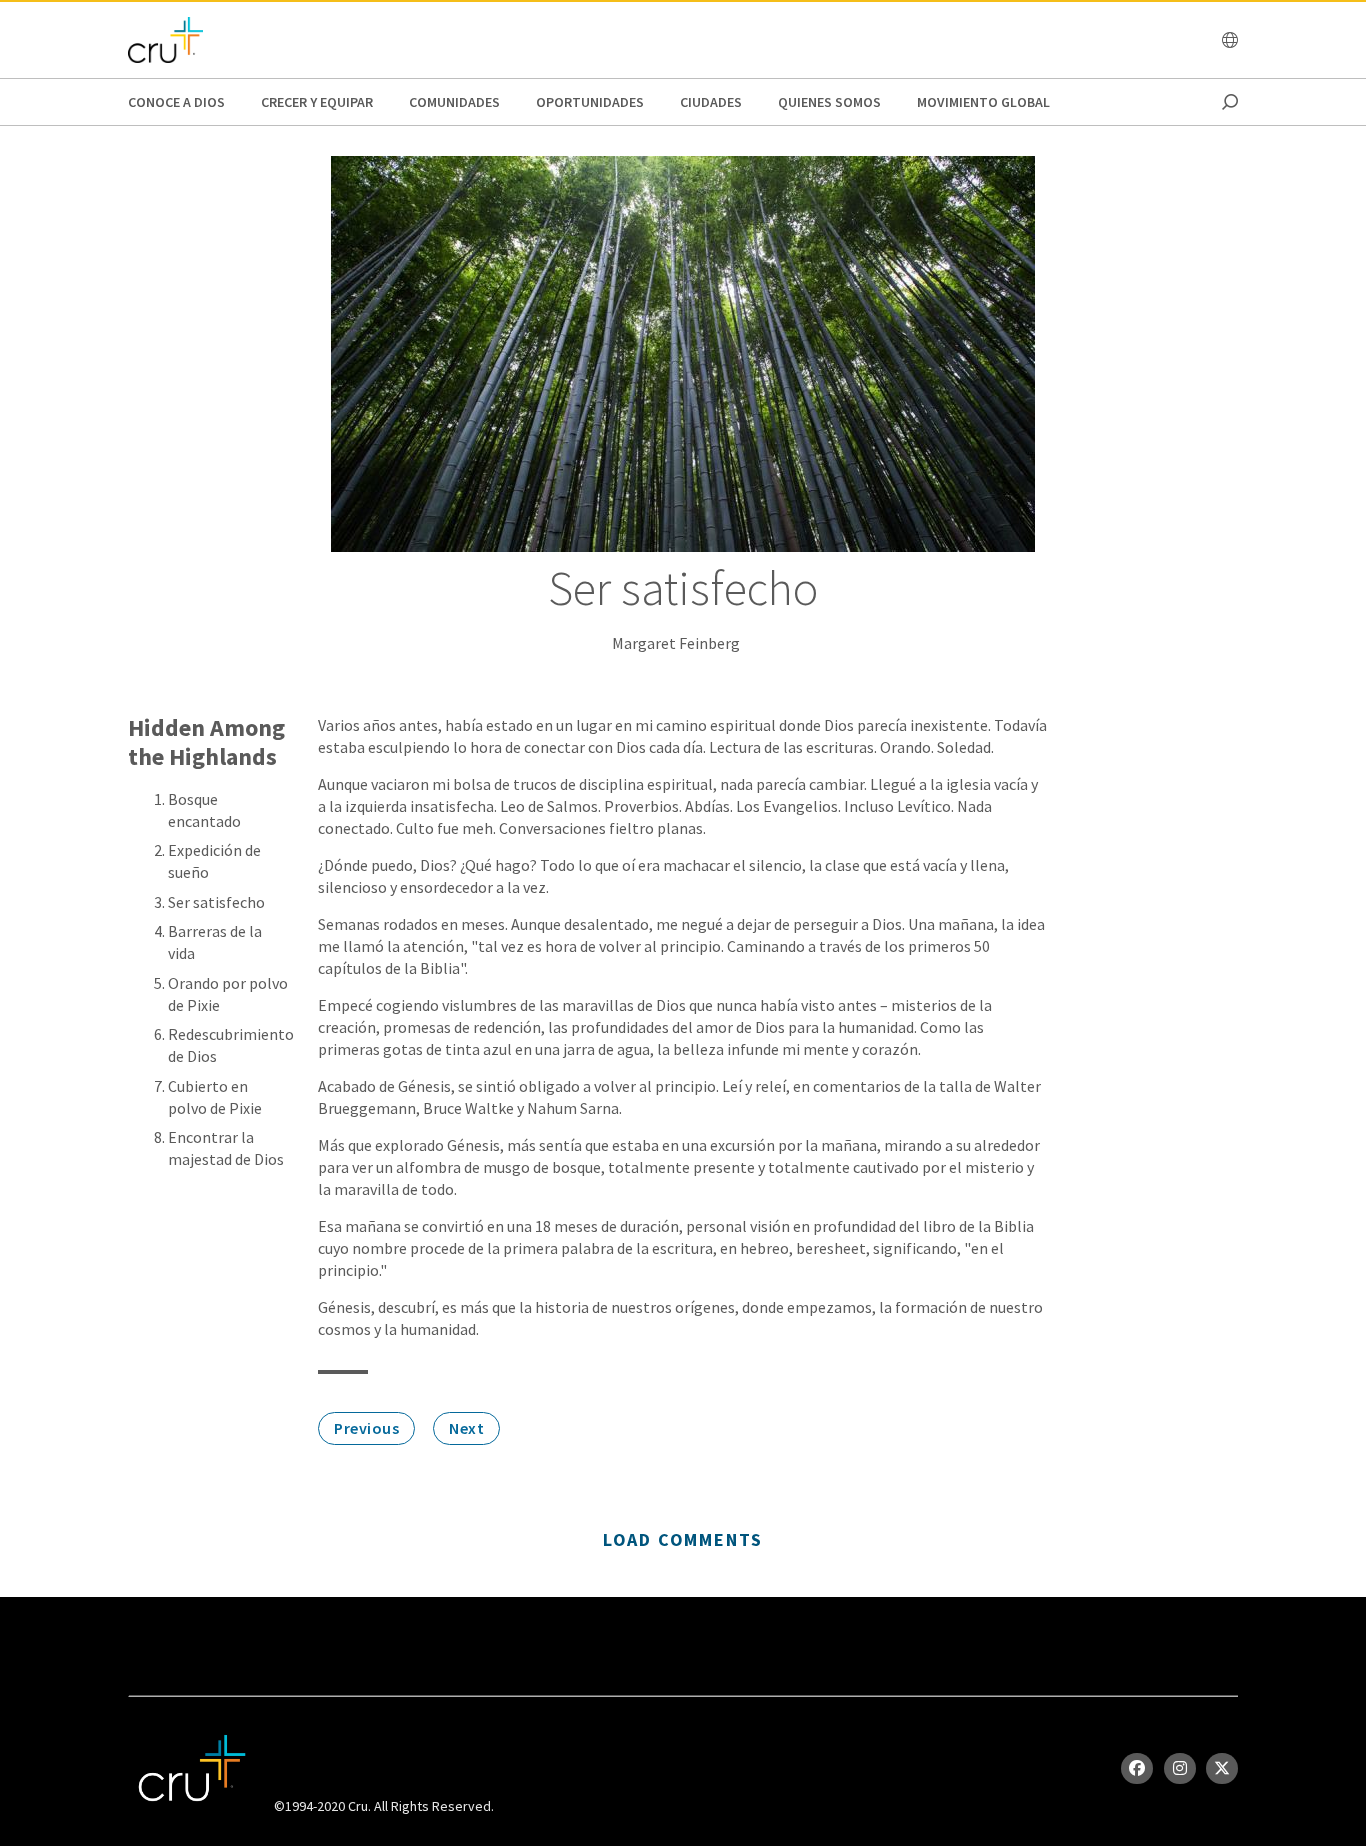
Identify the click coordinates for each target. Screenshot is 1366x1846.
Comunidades (454, 102)
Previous (366, 1428)
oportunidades (590, 102)
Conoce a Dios (176, 102)
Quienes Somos (829, 102)
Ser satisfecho (216, 902)
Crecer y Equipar (317, 102)
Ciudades (711, 102)
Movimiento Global (983, 102)
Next (466, 1428)
